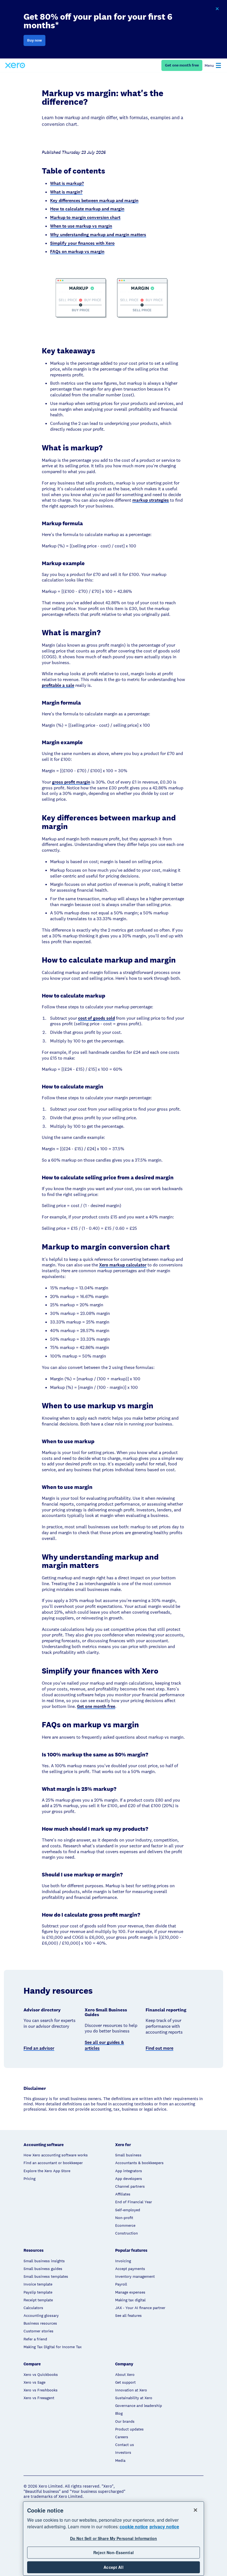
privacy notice (164, 2527)
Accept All (113, 2567)
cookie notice (134, 2527)
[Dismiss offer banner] (217, 9)
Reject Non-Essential (114, 2552)
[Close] (195, 2510)
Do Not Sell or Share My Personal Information (114, 2538)
